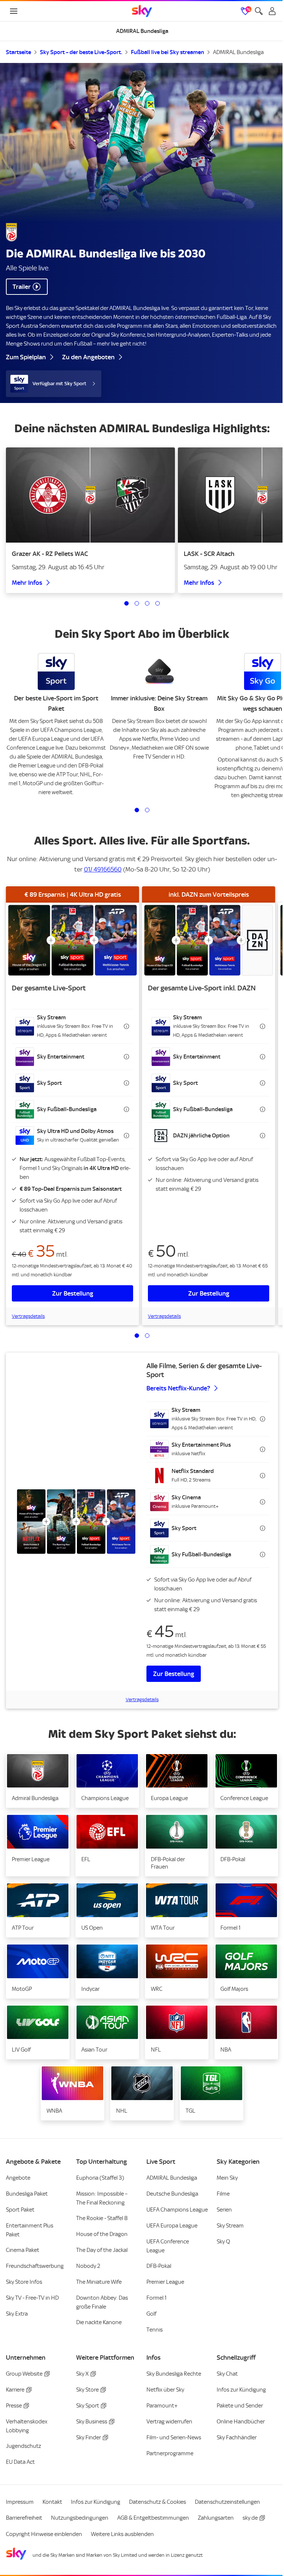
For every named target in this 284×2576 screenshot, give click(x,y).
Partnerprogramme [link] (170, 2453)
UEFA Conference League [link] (168, 2246)
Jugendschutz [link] (23, 2446)
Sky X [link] (82, 2374)
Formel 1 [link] (157, 2298)
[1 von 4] (126, 603)
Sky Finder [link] (89, 2437)
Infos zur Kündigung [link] (241, 2390)
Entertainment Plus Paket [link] (30, 2230)
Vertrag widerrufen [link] (169, 2422)
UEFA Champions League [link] (177, 2210)
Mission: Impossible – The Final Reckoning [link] (102, 2198)
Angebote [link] (18, 2178)
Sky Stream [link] (230, 2226)
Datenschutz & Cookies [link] (158, 2502)
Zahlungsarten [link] (216, 2518)
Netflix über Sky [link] (165, 2390)
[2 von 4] (137, 603)
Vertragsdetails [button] (28, 1316)
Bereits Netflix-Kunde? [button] (178, 1388)
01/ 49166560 (103, 869)
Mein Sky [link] (227, 2178)
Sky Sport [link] (88, 2406)
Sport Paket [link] (20, 2210)
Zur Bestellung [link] (73, 1293)
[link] (142, 11)
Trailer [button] (22, 287)
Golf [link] (151, 2314)
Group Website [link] (24, 2374)
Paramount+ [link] (162, 2406)
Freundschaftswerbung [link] (35, 2266)
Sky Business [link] (92, 2422)
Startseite (18, 52)
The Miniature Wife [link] (99, 2282)
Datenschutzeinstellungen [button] (227, 2502)
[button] (72, 1026)
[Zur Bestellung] (72, 940)
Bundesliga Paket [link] (27, 2194)
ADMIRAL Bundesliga (238, 52)
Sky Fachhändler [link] (237, 2437)
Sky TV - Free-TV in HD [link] (32, 2298)
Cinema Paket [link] (23, 2250)
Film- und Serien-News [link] (174, 2437)
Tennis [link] (155, 2330)
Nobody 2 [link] (88, 2266)
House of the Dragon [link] (102, 2234)
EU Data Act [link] (20, 2462)
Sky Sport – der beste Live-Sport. (81, 52)
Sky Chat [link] (227, 2374)
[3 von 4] (147, 603)
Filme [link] (223, 2194)
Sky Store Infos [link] (24, 2282)
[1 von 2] (137, 810)
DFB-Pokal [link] (159, 2266)
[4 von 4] (158, 603)
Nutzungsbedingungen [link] (80, 2518)
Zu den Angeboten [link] (88, 357)
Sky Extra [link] (17, 2314)
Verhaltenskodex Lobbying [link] (27, 2426)
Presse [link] (14, 2406)
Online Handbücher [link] (241, 2422)
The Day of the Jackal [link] (102, 2250)
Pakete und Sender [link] (240, 2406)
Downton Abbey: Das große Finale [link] (102, 2302)
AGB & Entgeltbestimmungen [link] (153, 2518)
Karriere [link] (15, 2390)
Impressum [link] (20, 2502)
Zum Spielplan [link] (26, 357)
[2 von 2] (147, 810)
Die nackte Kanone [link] (99, 2322)
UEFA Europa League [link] (172, 2226)
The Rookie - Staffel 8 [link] (102, 2218)
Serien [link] (224, 2210)
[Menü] (14, 11)
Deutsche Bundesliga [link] (172, 2194)
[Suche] (259, 11)
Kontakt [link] (52, 2502)
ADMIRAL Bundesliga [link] (172, 2178)
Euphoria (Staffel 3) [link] (100, 2178)
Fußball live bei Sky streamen (168, 52)
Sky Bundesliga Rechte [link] (174, 2374)
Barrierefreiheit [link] (24, 2518)
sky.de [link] (250, 2518)
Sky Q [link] (223, 2242)
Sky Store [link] (87, 2390)
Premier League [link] (165, 2282)
